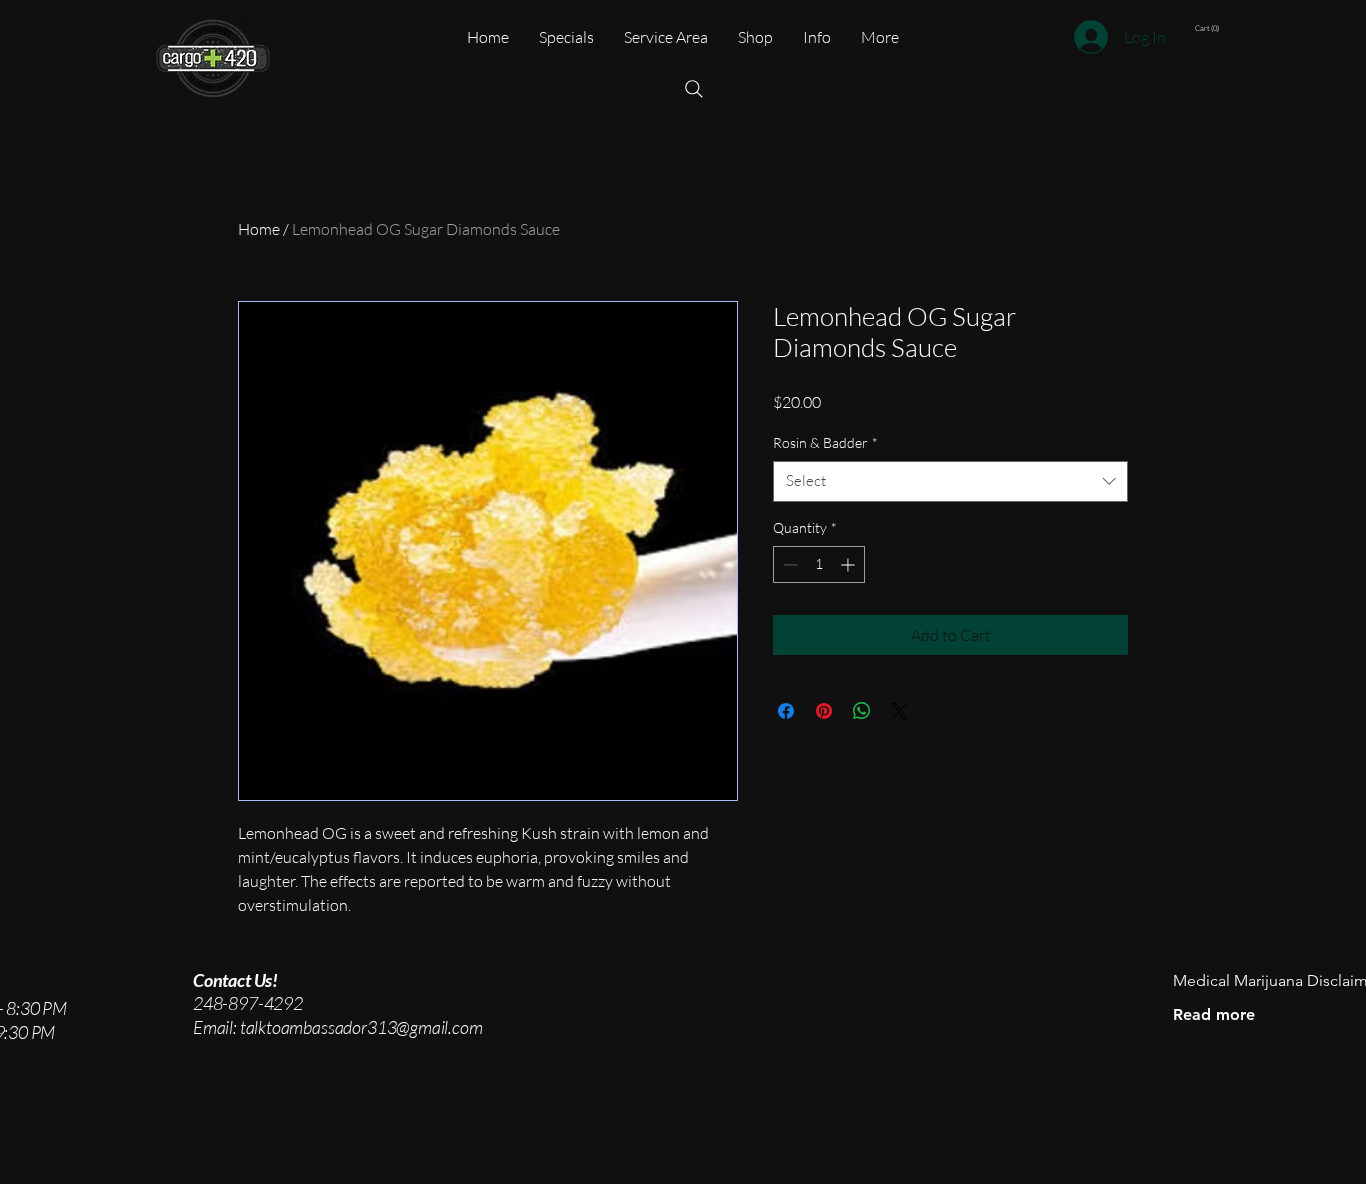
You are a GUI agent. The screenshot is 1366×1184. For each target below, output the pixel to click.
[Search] (694, 89)
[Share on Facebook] (786, 711)
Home (259, 229)
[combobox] (950, 481)
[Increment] (849, 564)
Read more (1214, 1014)
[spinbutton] (819, 564)
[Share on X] (900, 711)
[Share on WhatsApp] (862, 711)
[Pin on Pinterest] (824, 711)
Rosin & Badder (825, 442)
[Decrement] (788, 564)
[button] (1258, 28)
